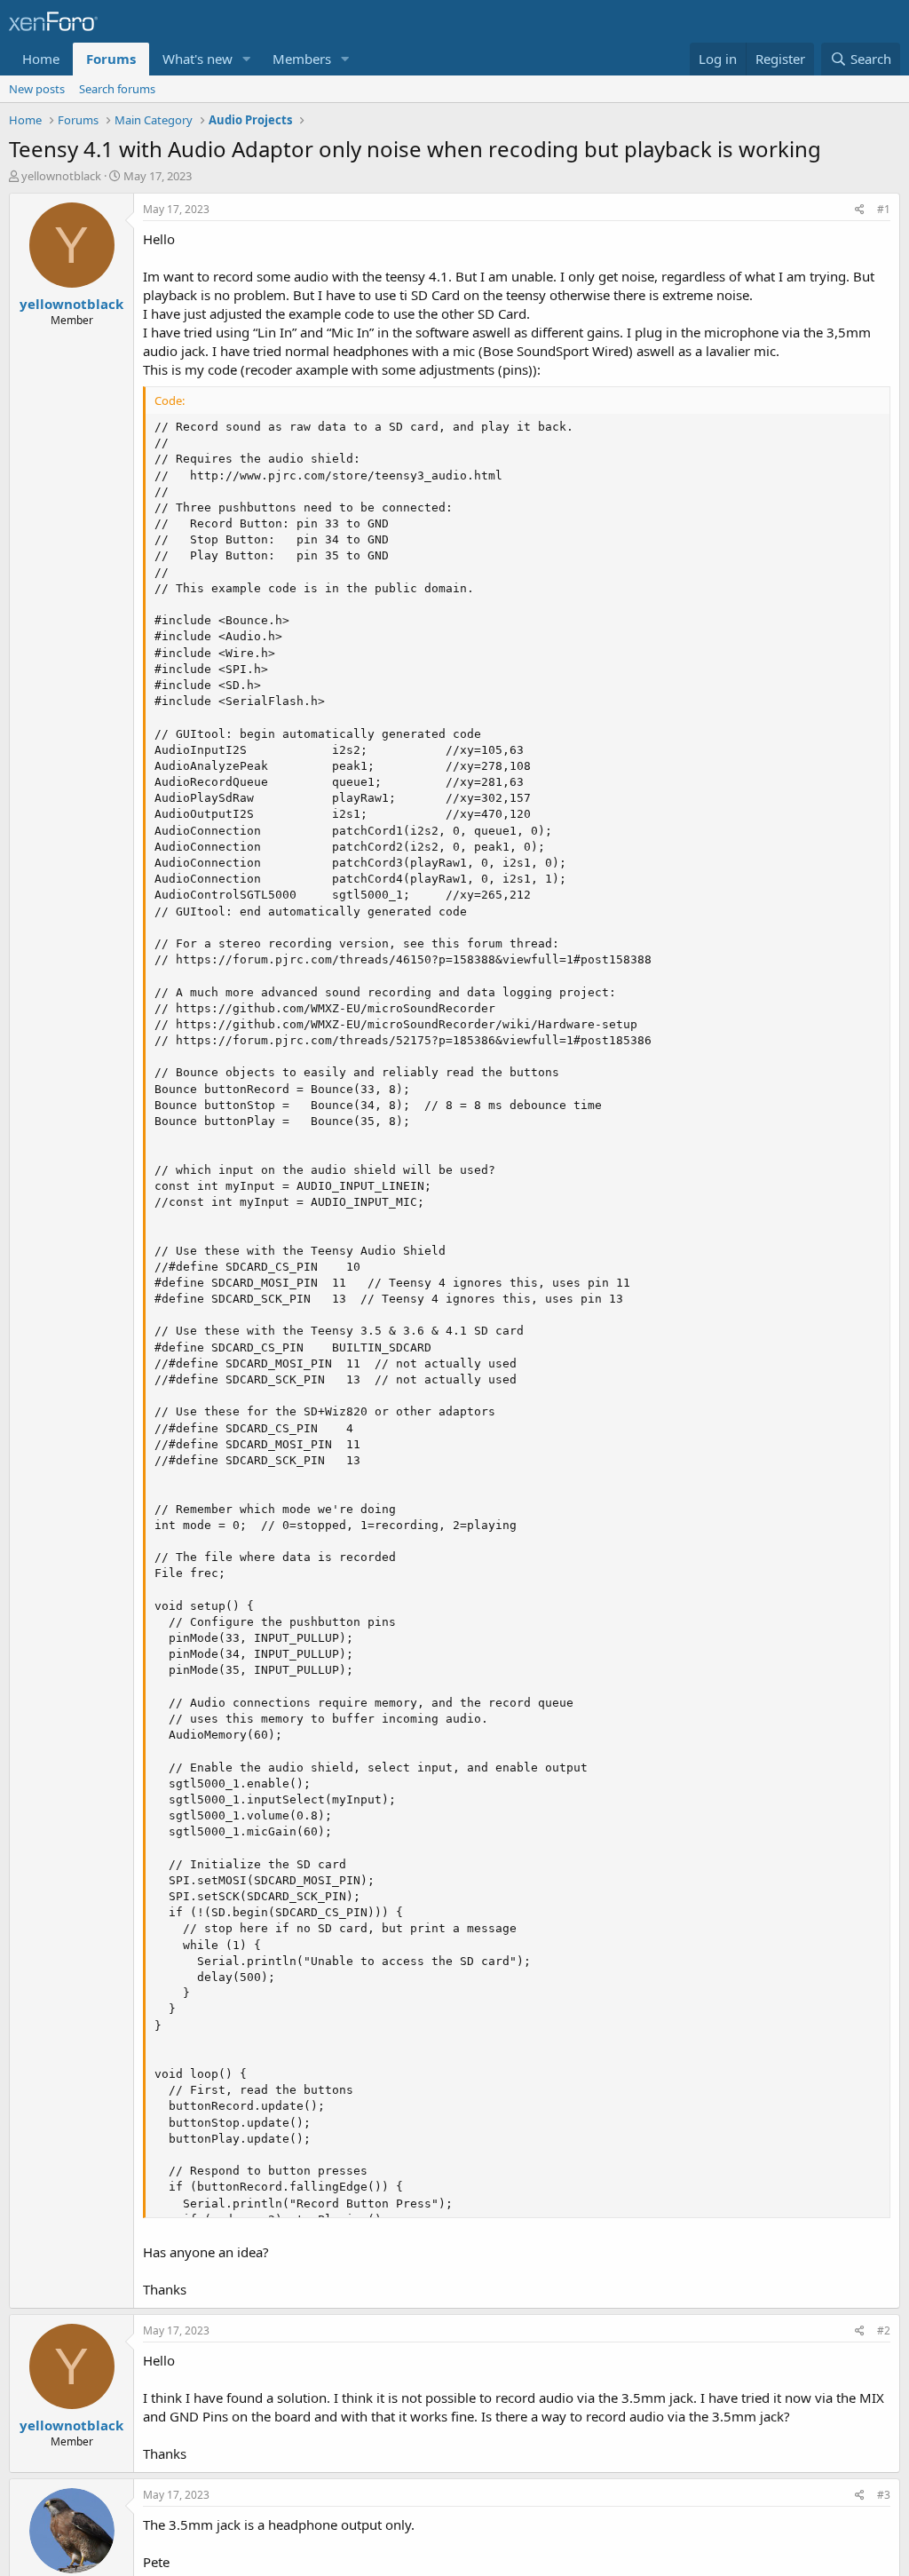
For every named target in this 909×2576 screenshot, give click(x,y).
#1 (884, 209)
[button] (247, 59)
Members (302, 59)
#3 (884, 2495)
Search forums (117, 89)
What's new (198, 59)
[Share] (860, 210)
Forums (111, 59)
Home (41, 59)
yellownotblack (61, 176)
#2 (884, 2330)
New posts (37, 89)
